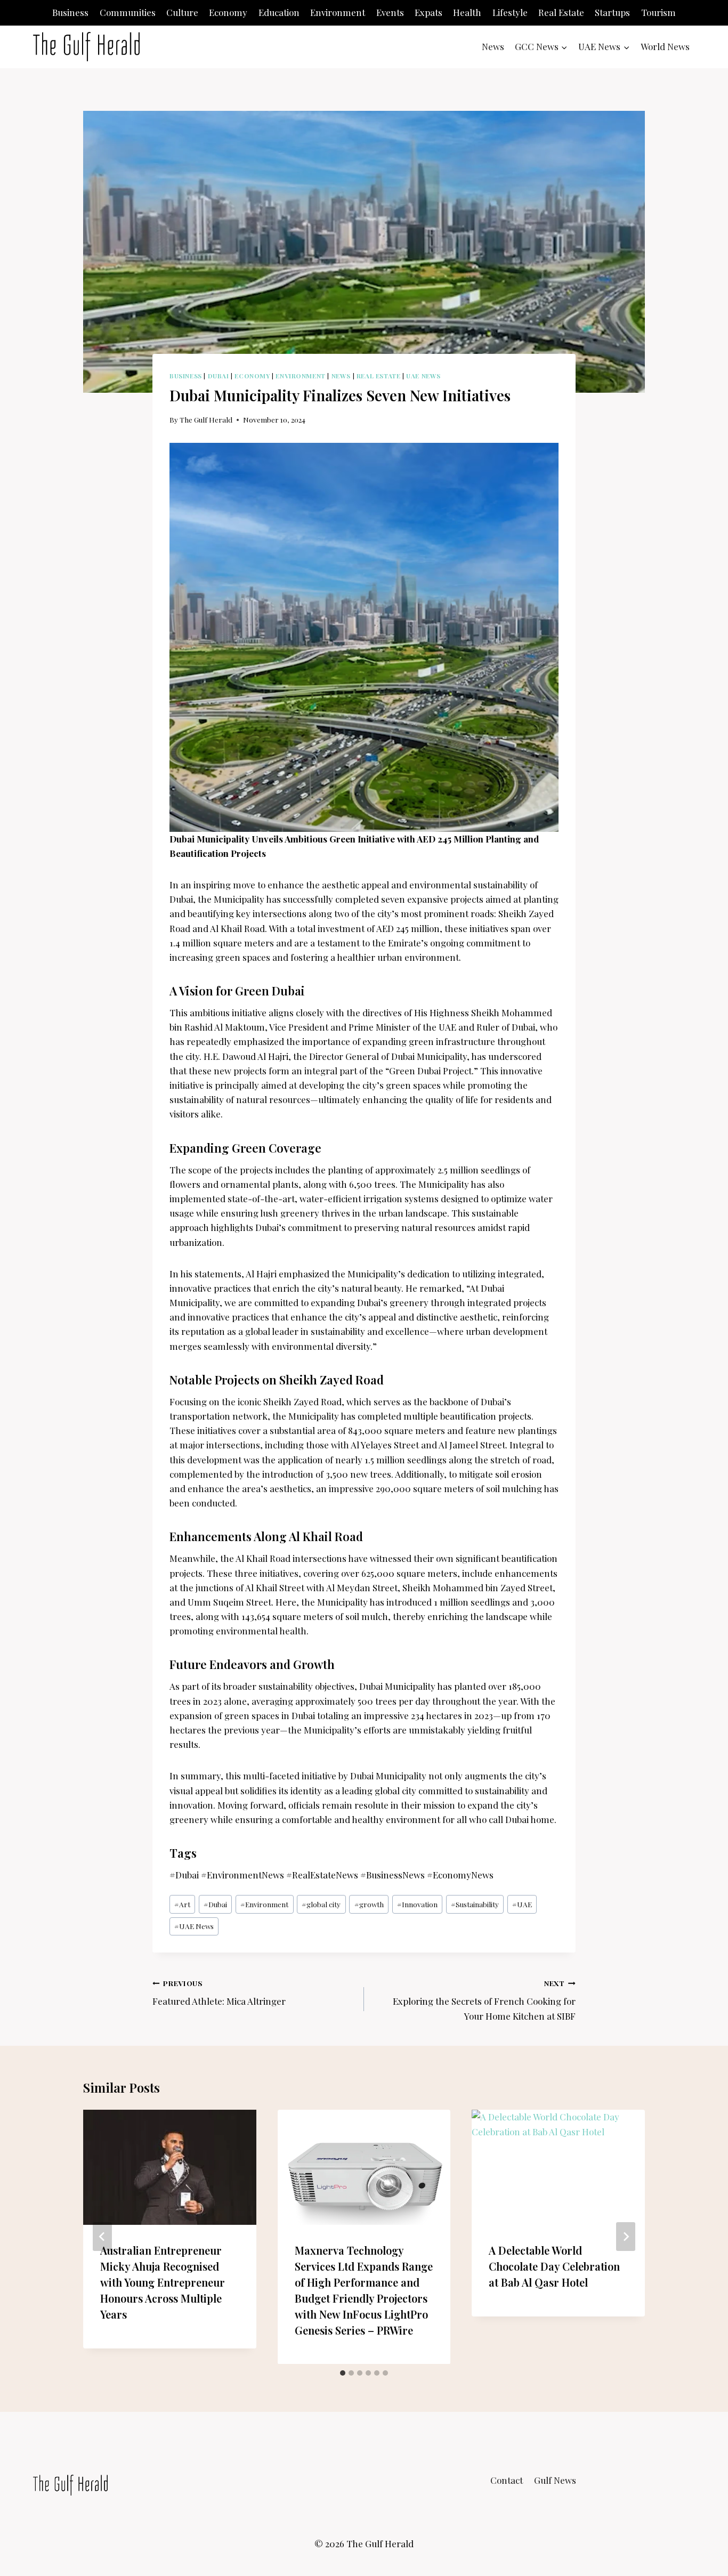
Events (390, 12)
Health (467, 12)
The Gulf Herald (206, 419)
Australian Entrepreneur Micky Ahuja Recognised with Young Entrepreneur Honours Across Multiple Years (163, 2282)
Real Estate (561, 12)
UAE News (423, 376)
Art (182, 1904)
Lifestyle (510, 12)
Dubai (219, 376)
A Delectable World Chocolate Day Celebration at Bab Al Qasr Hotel (554, 2266)
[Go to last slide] (102, 2237)
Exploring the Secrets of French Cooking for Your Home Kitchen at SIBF (484, 2000)
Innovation (417, 1904)
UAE (522, 1904)
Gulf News (555, 2480)
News (493, 46)
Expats (428, 12)
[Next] (626, 2237)
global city (321, 1904)
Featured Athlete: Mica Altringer (219, 1993)
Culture (182, 12)
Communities (128, 12)
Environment (338, 12)
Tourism (658, 12)
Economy (228, 12)
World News (665, 46)
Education (279, 12)
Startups (612, 12)
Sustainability (475, 1904)
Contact (507, 2480)
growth (369, 1904)
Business (70, 12)
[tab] (343, 2373)
